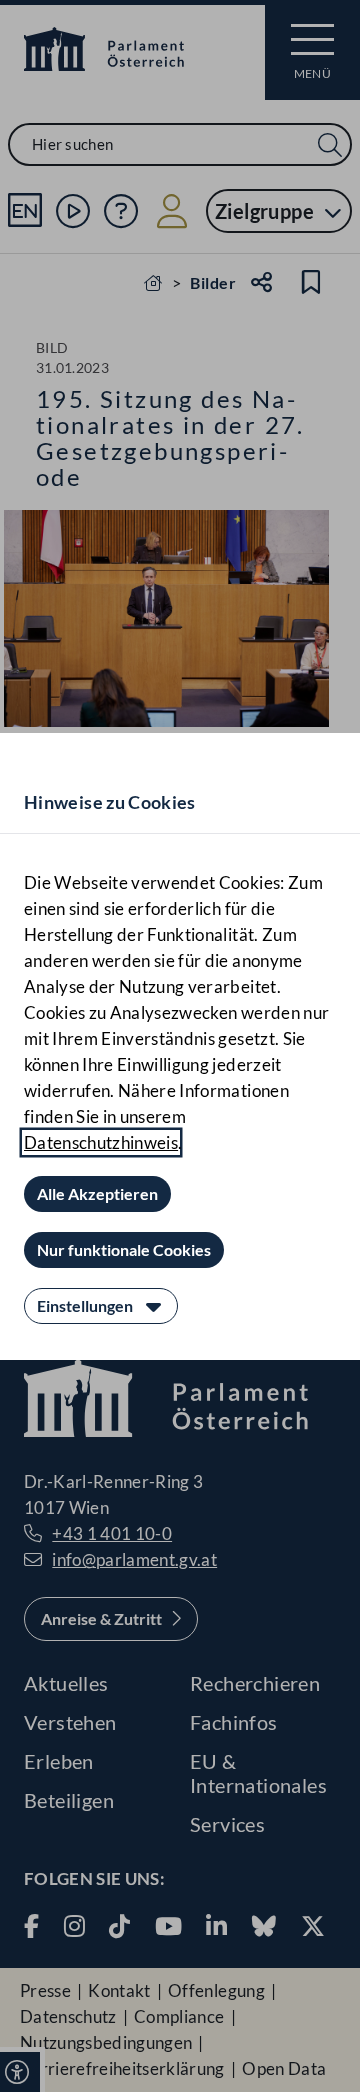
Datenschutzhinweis (101, 1142)
